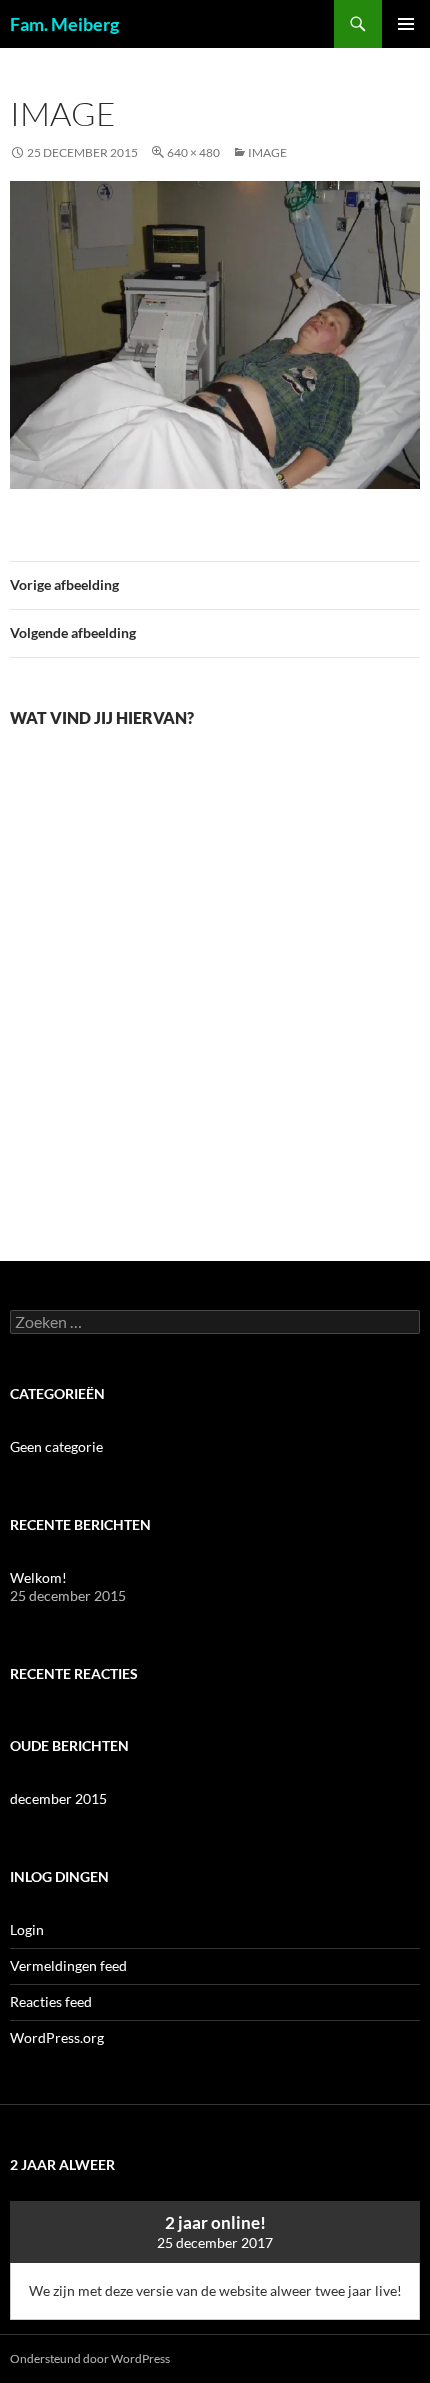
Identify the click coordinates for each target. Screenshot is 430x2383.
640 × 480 (193, 152)
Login (27, 1929)
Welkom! (38, 1577)
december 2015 (58, 1798)
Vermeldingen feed (68, 1965)
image (267, 152)
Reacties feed (51, 2001)
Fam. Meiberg (64, 24)
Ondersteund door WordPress (90, 2358)
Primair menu (406, 24)
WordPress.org (57, 2037)
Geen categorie (56, 1446)
